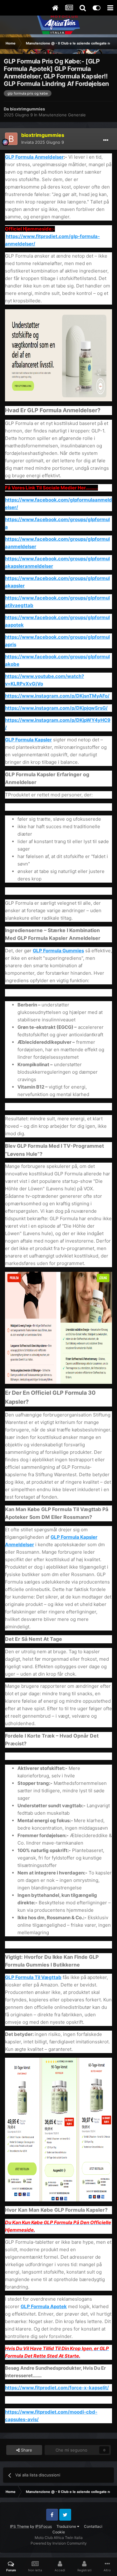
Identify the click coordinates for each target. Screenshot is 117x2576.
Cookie (59, 2532)
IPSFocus (44, 2526)
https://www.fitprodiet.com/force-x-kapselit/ (57, 2388)
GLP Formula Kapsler (28, 740)
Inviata (43, 142)
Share (26, 2450)
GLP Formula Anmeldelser (34, 157)
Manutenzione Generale (62, 115)
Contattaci (93, 2526)
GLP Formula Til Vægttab (33, 1977)
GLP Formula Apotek (44, 2306)
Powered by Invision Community (59, 2543)
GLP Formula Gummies (58, 951)
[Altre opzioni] (106, 140)
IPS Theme (19, 2526)
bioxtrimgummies (27, 109)
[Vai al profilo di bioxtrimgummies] (11, 139)
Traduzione (67, 2526)
